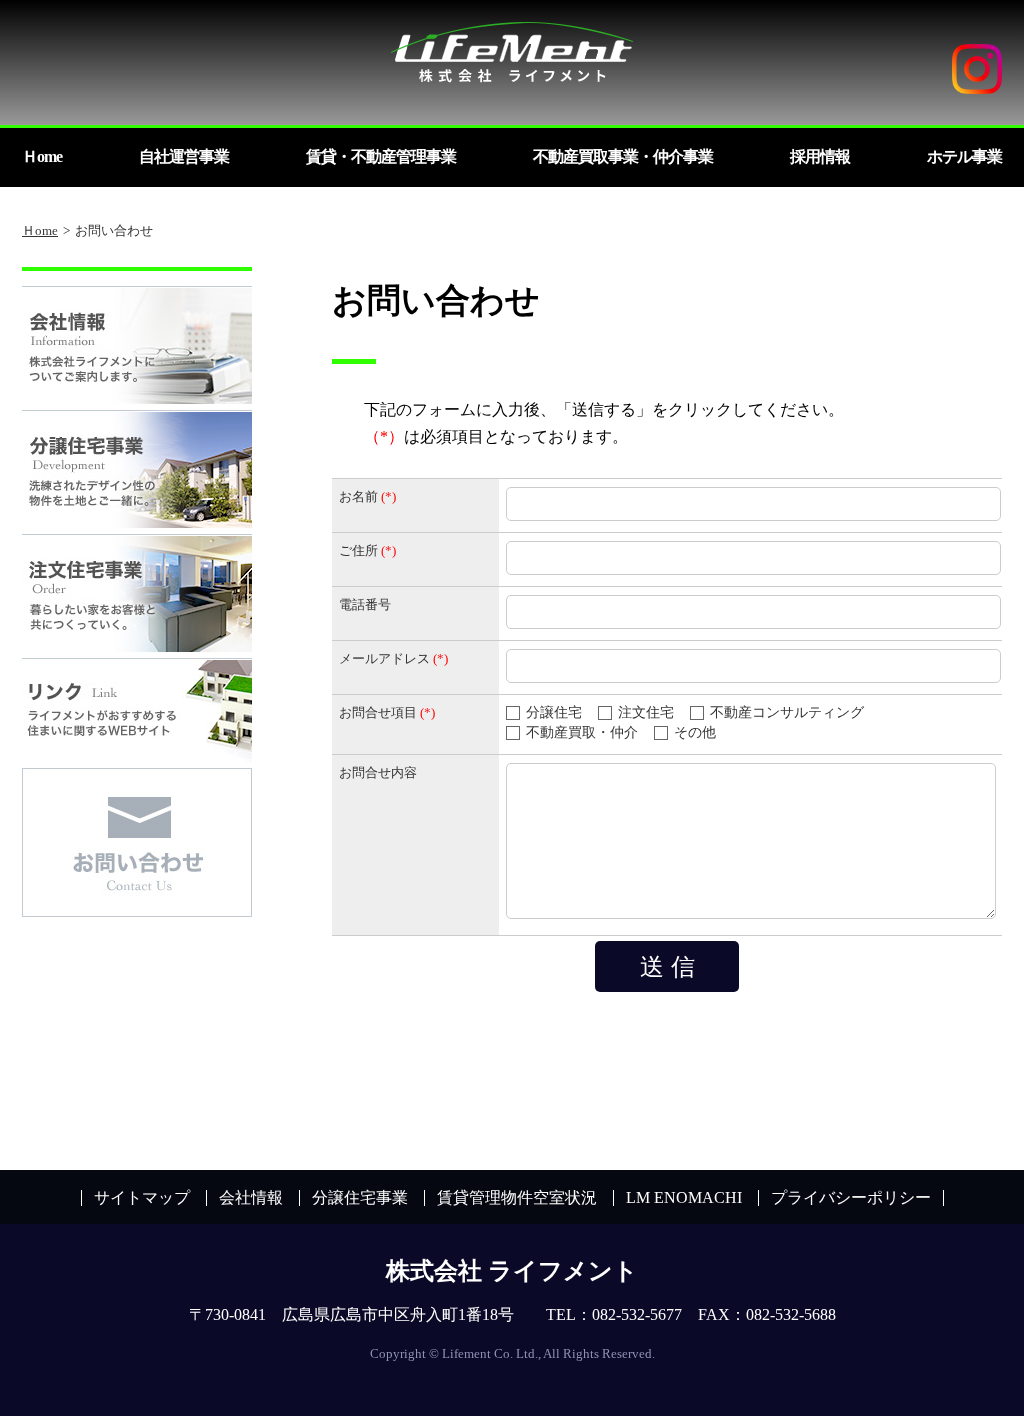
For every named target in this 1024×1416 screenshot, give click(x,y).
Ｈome (40, 230)
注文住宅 (646, 712)
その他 (695, 732)
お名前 (358, 496)
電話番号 (365, 604)
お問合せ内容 (378, 772)
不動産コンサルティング (787, 712)
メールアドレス (384, 658)
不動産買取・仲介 (582, 732)
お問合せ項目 (378, 712)
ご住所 (358, 550)
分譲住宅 (554, 712)
